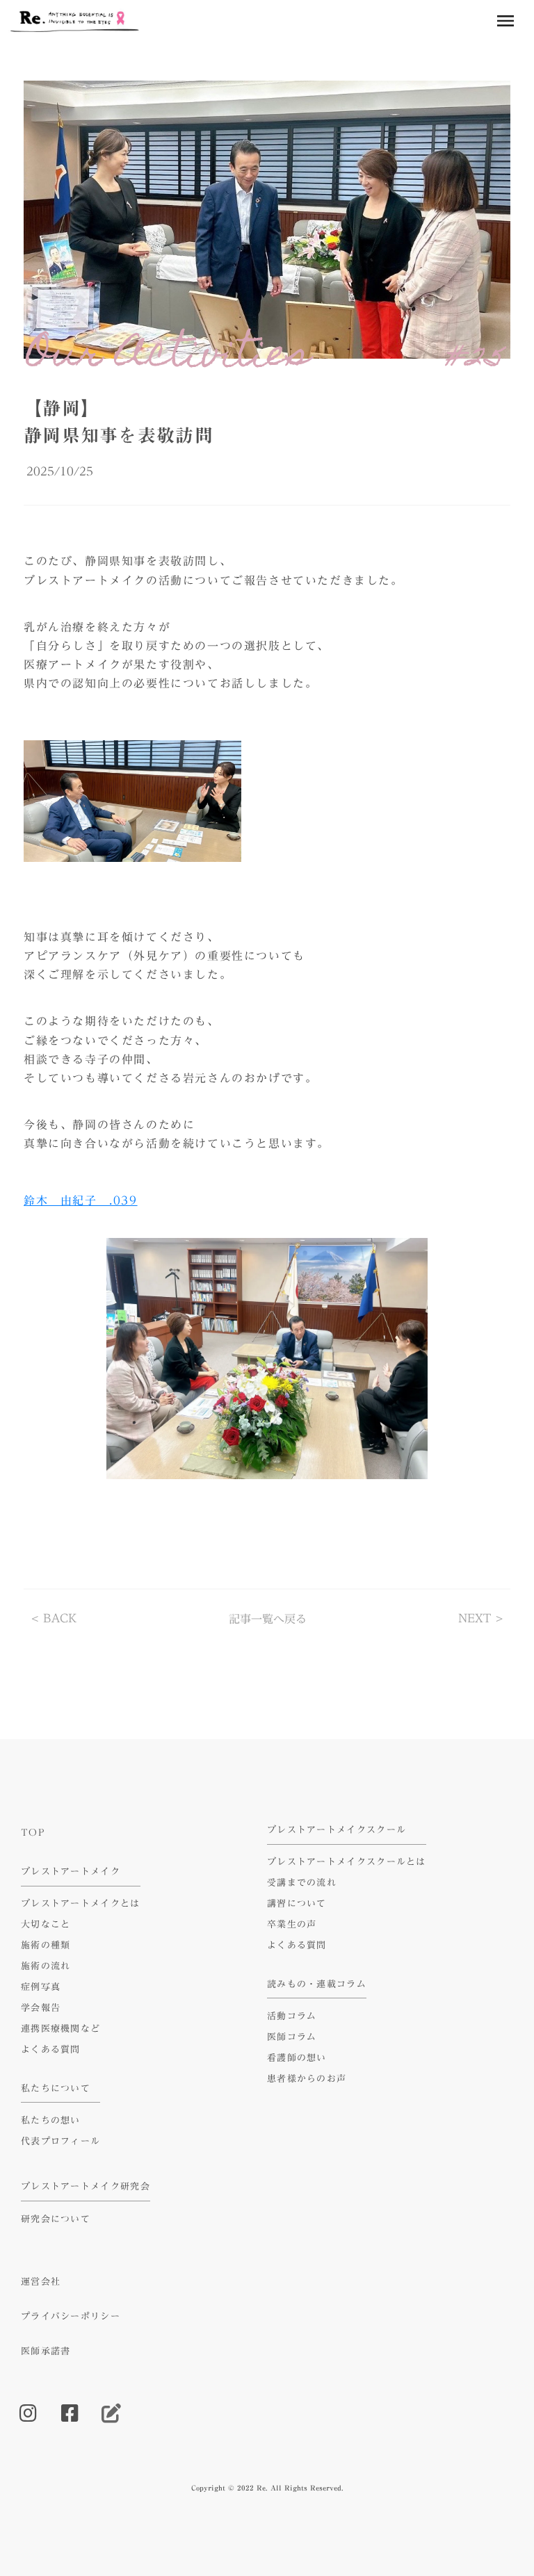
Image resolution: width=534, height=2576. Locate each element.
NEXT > (481, 1619)
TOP (33, 1832)
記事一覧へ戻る (268, 1619)
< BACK (54, 1619)
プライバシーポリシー (71, 2316)
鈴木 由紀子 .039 (81, 1200)
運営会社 (41, 2281)
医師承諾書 (46, 2351)
